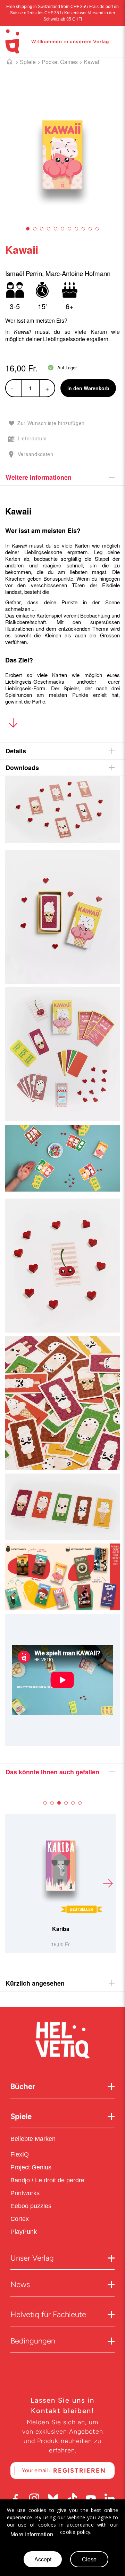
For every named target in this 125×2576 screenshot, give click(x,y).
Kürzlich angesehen (35, 1983)
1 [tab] (28, 229)
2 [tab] (35, 229)
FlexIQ (20, 2154)
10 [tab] (90, 229)
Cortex (20, 2219)
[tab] (62, 477)
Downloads (22, 768)
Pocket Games (60, 62)
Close (89, 2559)
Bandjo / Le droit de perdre (47, 2180)
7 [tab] (69, 229)
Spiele (28, 62)
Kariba (61, 1929)
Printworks (26, 2193)
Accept (43, 2559)
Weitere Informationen (39, 477)
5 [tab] (56, 229)
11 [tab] (97, 229)
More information (32, 2534)
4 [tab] (49, 229)
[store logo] (12, 41)
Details (16, 751)
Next (108, 1883)
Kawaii (92, 62)
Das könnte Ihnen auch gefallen (52, 1772)
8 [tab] (76, 229)
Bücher (23, 2086)
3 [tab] (42, 229)
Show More (13, 724)
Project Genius (32, 2167)
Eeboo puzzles (31, 2206)
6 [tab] (62, 229)
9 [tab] (83, 229)
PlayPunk (24, 2232)
